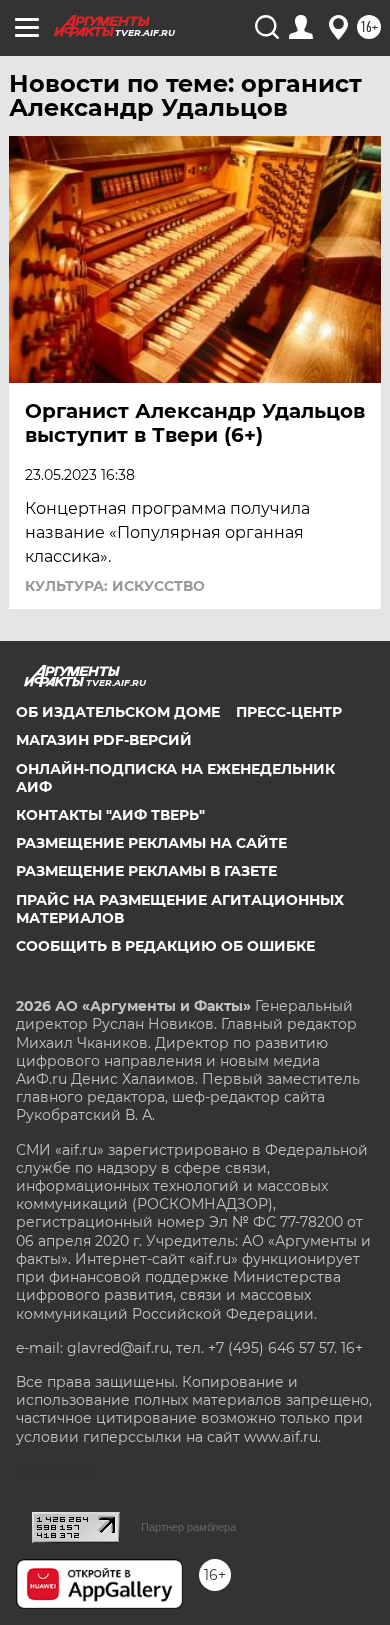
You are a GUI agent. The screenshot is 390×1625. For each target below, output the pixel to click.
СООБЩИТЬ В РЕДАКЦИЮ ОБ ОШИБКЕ (165, 946)
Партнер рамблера (188, 1527)
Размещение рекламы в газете (146, 871)
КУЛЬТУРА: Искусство (115, 586)
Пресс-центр (289, 712)
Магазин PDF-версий (104, 740)
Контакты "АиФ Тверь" (110, 815)
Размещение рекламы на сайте (151, 843)
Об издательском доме (118, 712)
